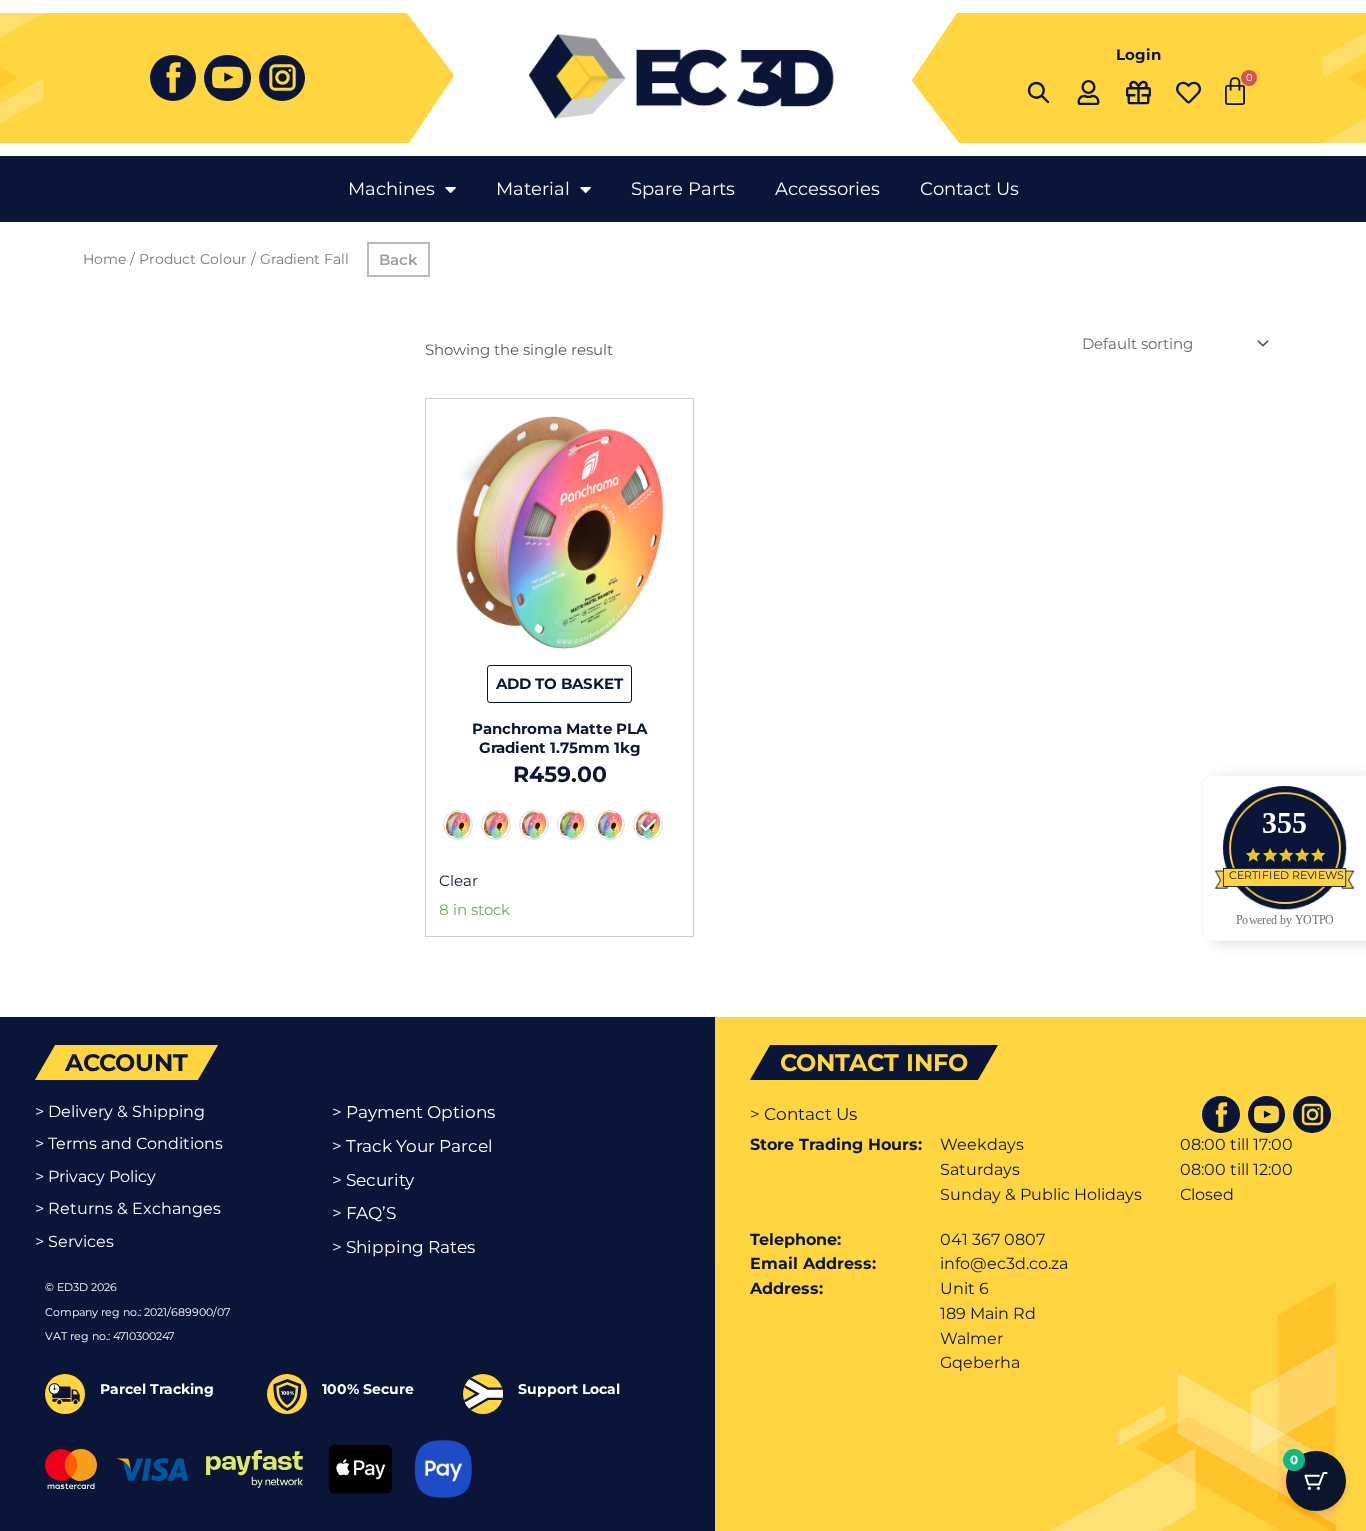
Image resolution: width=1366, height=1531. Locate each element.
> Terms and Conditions (129, 1143)
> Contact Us (803, 1114)
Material (533, 189)
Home (104, 259)
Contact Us (969, 189)
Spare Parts (683, 189)
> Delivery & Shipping (120, 1111)
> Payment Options (413, 1112)
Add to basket (559, 683)
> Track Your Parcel (412, 1146)
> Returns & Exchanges (128, 1208)
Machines (391, 189)
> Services (74, 1241)
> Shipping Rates (403, 1247)
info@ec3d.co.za (1004, 1263)
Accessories (827, 189)
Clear (458, 880)
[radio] (458, 825)
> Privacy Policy (95, 1176)
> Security (373, 1180)
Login (1138, 54)
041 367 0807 (992, 1239)
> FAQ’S (364, 1213)
